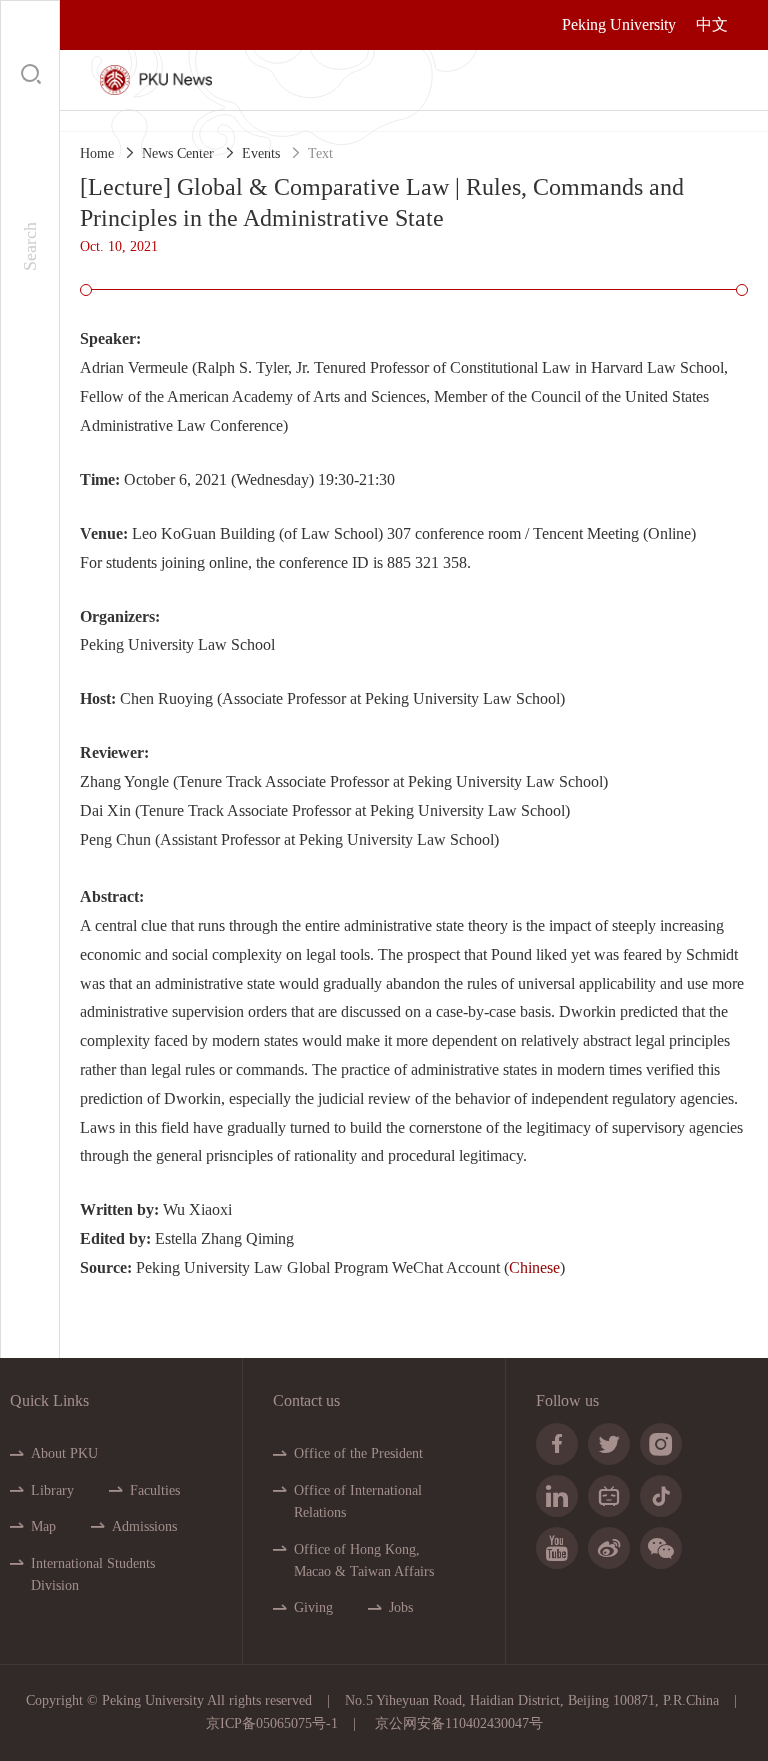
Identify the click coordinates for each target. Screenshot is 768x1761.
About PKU (64, 1453)
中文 (712, 24)
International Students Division (93, 1574)
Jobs (401, 1607)
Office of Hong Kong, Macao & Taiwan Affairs (364, 1560)
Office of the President (358, 1453)
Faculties (155, 1490)
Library (52, 1490)
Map (43, 1526)
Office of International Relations (358, 1501)
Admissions (144, 1526)
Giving (313, 1607)
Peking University (619, 24)
